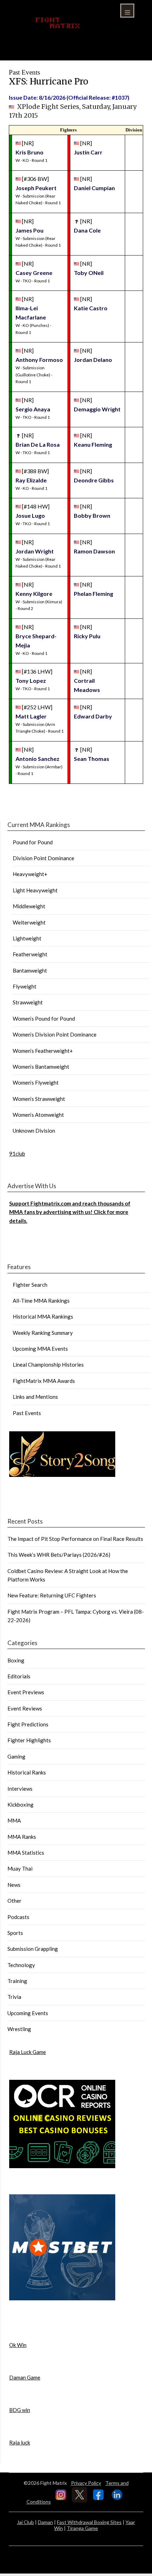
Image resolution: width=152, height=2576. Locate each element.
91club (17, 1154)
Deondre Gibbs (94, 480)
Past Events (27, 1413)
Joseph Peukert (36, 188)
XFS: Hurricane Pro (49, 81)
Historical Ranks (27, 1772)
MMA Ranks (22, 1837)
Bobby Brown (92, 515)
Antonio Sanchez (37, 759)
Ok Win (18, 2345)
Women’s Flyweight (36, 1082)
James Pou (30, 230)
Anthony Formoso (39, 360)
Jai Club (25, 2522)
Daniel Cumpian (94, 188)
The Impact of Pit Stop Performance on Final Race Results (75, 1539)
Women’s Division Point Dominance (55, 1034)
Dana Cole (87, 230)
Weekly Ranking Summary (43, 1333)
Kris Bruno (30, 152)
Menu (127, 11)
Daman (45, 2522)
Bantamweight (30, 970)
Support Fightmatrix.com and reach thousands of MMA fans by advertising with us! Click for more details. (70, 1212)
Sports (15, 1933)
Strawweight (28, 1002)
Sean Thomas (92, 759)
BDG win (20, 2410)
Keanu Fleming (93, 444)
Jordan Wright (35, 551)
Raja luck (20, 2442)
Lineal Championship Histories (48, 1365)
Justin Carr (88, 152)
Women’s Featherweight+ (43, 1051)
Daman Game (25, 2377)
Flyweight (25, 986)
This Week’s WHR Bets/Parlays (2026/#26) (59, 1555)
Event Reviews (25, 1708)
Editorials (19, 1676)
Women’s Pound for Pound (44, 1019)
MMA (14, 1820)
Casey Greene (34, 273)
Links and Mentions (35, 1397)
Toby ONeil (89, 273)
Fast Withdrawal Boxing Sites (89, 2522)
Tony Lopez (31, 680)
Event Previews (26, 1692)
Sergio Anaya (33, 409)
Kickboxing (21, 1805)
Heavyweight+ (30, 874)
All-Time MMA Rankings (41, 1301)
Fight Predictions (28, 1724)
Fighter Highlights (29, 1740)
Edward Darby (93, 716)
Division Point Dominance (43, 858)
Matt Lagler (31, 716)
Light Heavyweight (35, 890)
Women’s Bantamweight (41, 1067)
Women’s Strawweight (39, 1099)
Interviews (20, 1789)
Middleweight (29, 906)
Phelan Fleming (93, 594)
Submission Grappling (33, 1949)
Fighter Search (30, 1285)
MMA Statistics (26, 1853)
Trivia (14, 1997)
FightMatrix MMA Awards (44, 1381)
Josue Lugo (30, 515)
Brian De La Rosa (38, 444)
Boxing (16, 1660)
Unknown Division (34, 1131)
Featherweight (30, 954)
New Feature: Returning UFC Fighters (52, 1595)
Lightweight (27, 938)
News (14, 1885)
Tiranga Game (82, 2528)
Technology (21, 1965)
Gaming (16, 1756)
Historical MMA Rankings (43, 1316)
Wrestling (19, 2029)
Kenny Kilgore (34, 594)
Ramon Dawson (94, 551)
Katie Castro (91, 308)
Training (17, 1981)
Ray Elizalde (31, 480)
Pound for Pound (33, 842)
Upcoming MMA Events (40, 1349)
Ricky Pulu (87, 636)
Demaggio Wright (97, 409)
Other (14, 1901)
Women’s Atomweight (38, 1115)
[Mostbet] (62, 2298)
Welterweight (29, 922)
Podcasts (18, 1917)
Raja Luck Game (28, 2052)
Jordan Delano (93, 360)
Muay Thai (20, 1868)
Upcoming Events (28, 2013)
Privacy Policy (86, 2483)
